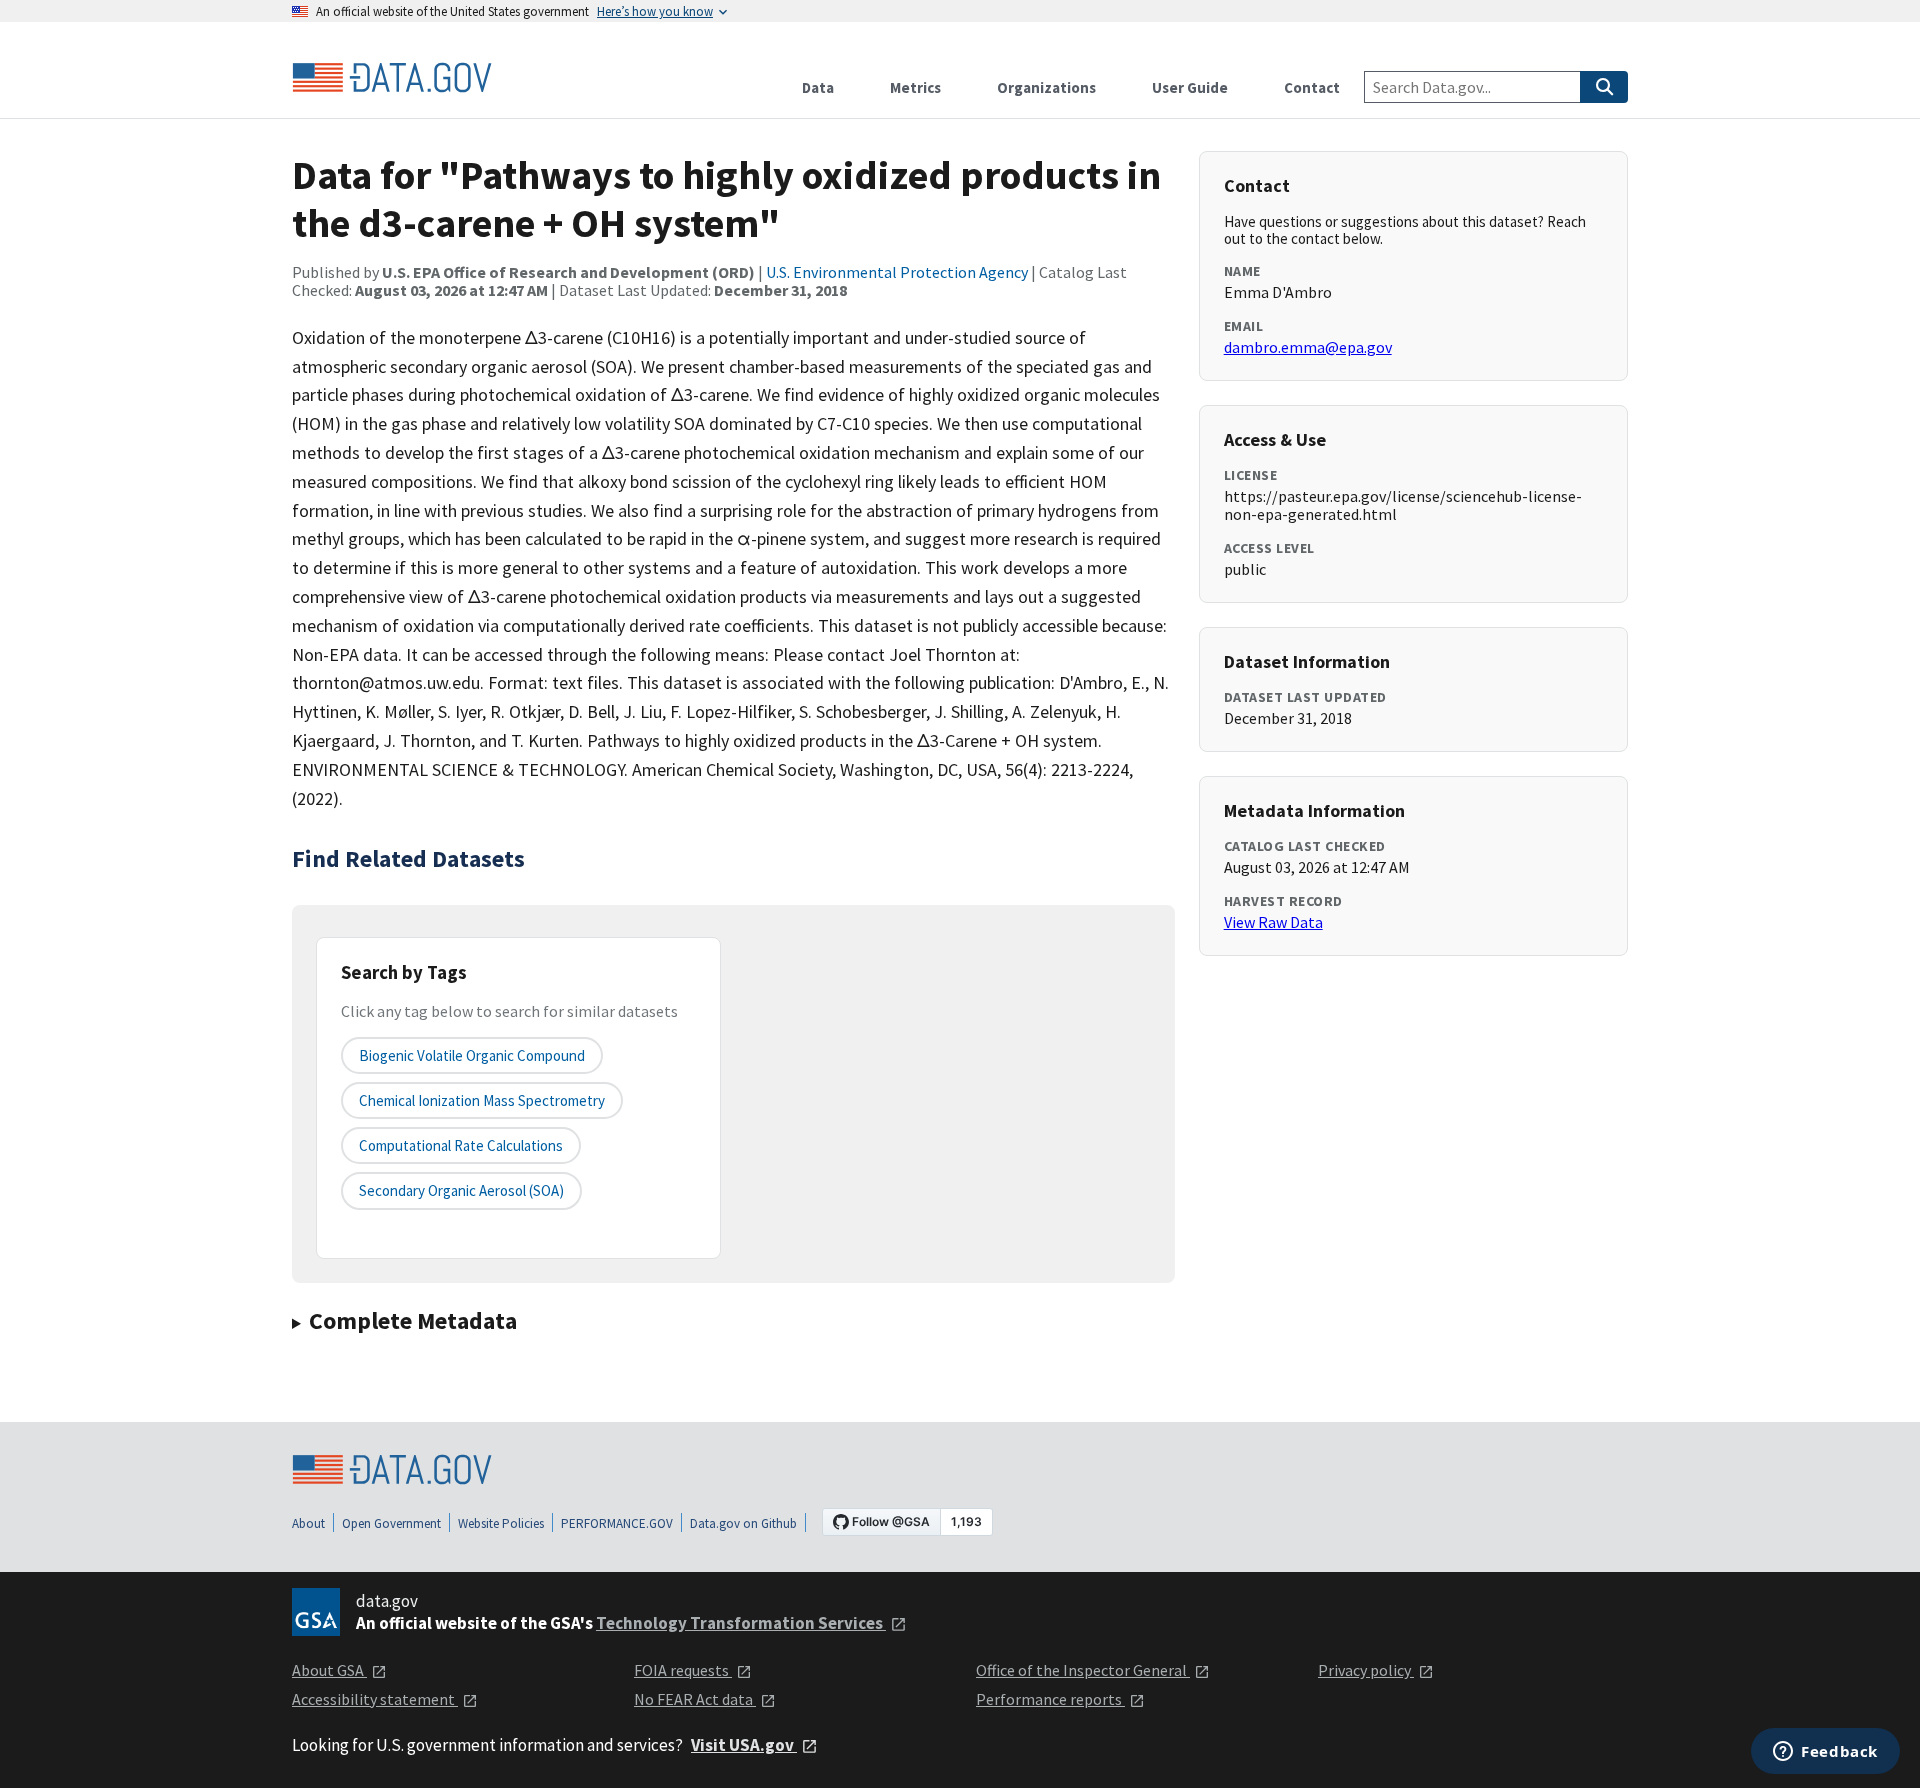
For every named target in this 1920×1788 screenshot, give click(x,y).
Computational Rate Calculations (461, 1145)
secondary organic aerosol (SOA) (461, 1190)
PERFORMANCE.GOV (617, 1523)
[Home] (392, 78)
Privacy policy (1366, 1670)
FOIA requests (683, 1670)
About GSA (329, 1670)
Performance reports (1050, 1699)
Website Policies (501, 1523)
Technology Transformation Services (741, 1623)
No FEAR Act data (695, 1699)
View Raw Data (1273, 922)
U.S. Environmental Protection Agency (897, 272)
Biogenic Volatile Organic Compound (472, 1055)
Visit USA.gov (744, 1745)
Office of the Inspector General (1083, 1670)
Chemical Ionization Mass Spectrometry (482, 1100)
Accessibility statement (375, 1699)
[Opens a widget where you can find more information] (1825, 1753)
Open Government (391, 1523)
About (308, 1523)
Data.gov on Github (743, 1523)
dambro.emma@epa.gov (1308, 347)
